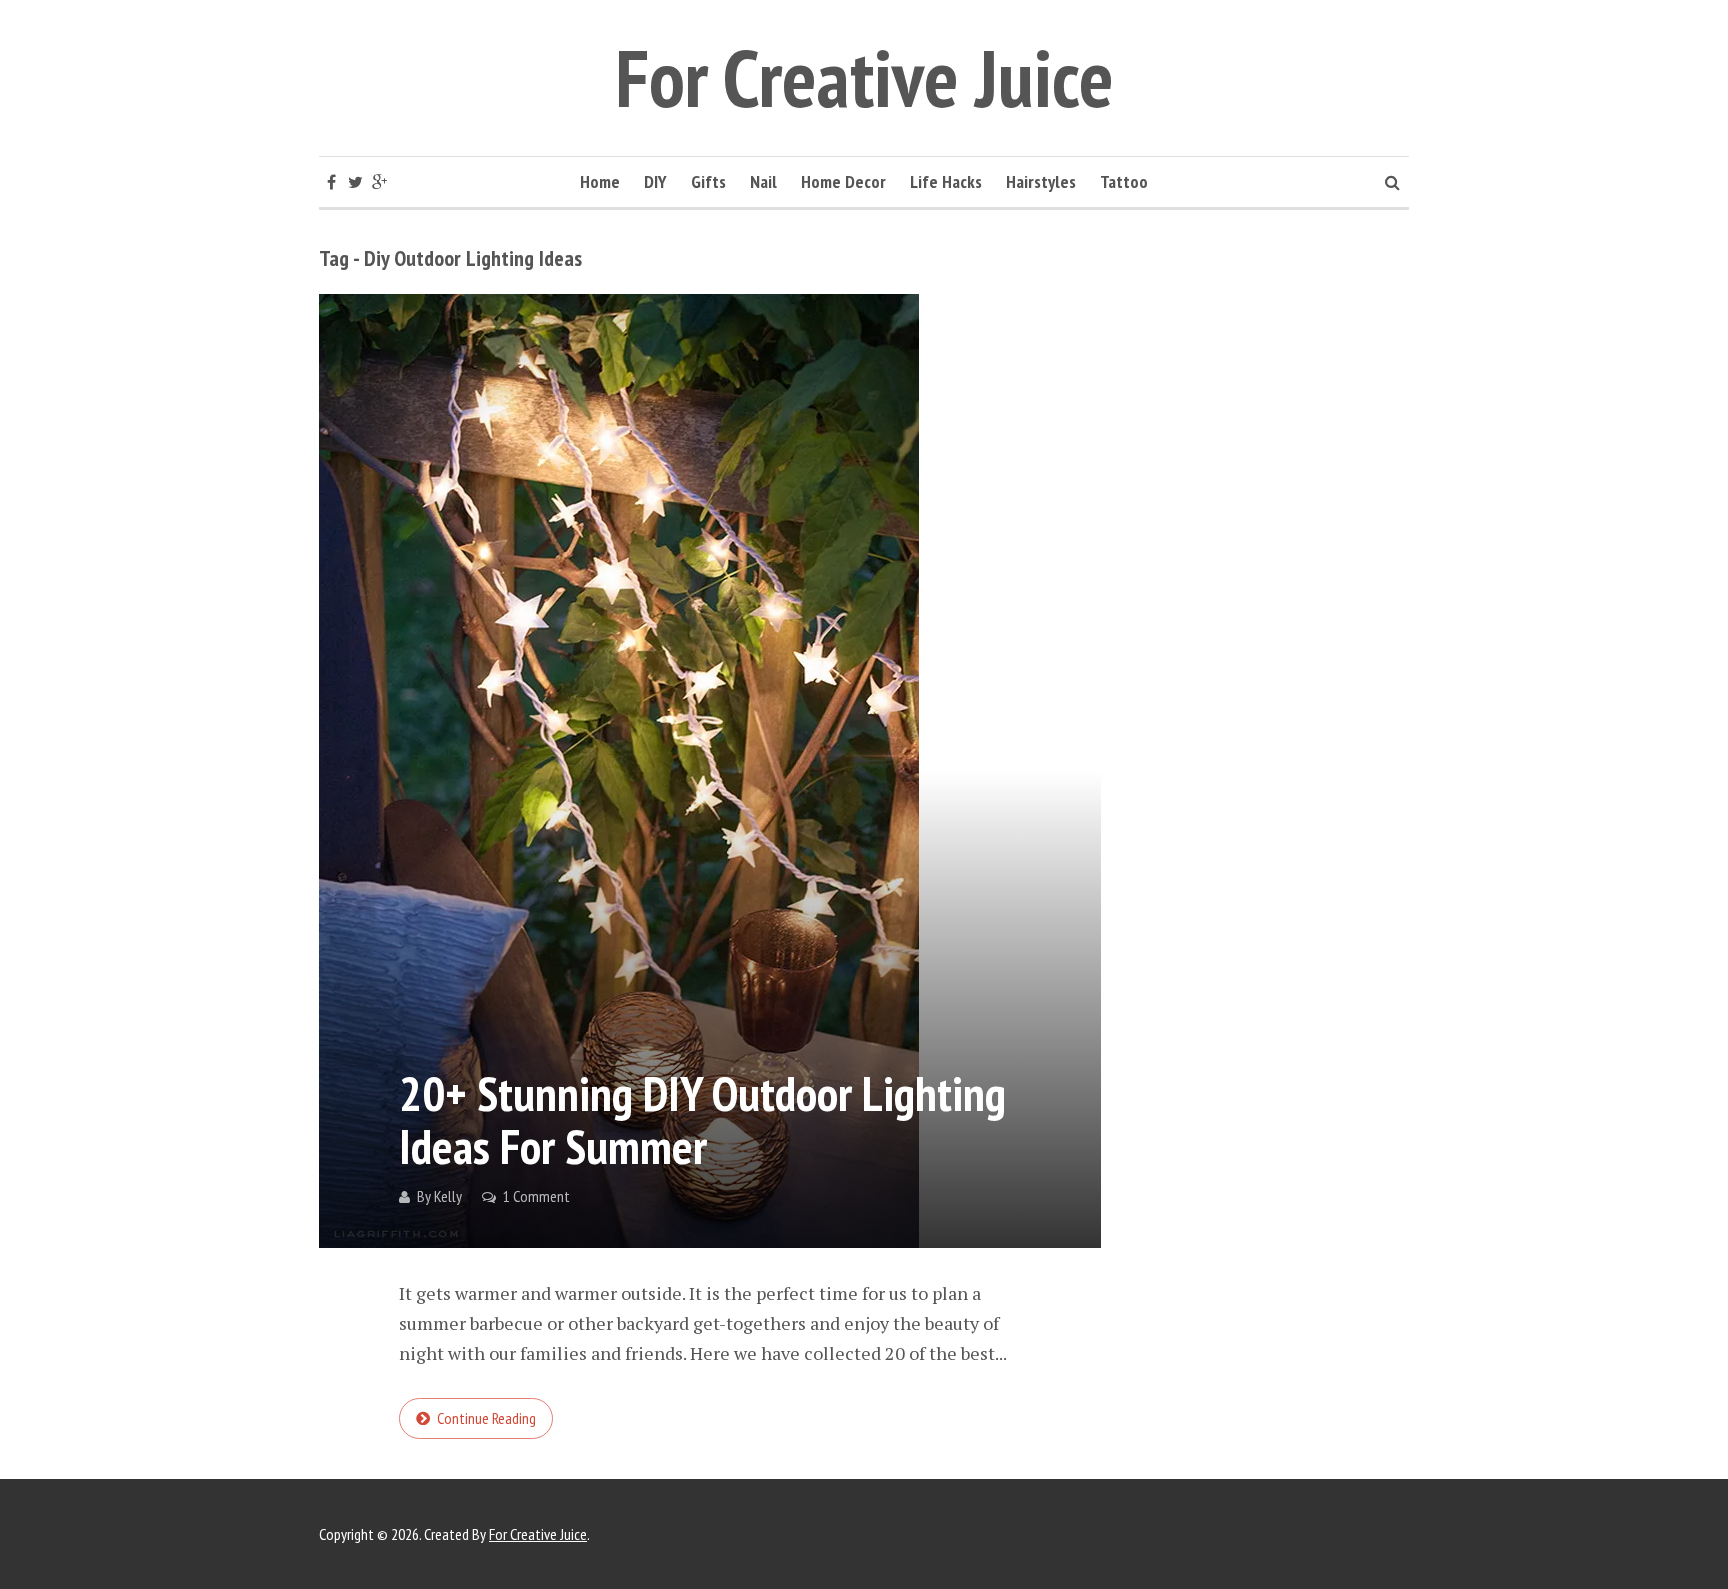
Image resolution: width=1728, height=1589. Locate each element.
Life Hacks (946, 181)
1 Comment (536, 1196)
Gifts (708, 181)
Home (600, 181)
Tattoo (1124, 181)
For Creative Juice (864, 77)
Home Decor (843, 181)
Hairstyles (1041, 181)
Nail (763, 181)
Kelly (448, 1196)
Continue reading (486, 1418)
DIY (655, 181)
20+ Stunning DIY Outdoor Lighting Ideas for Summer (702, 1119)
